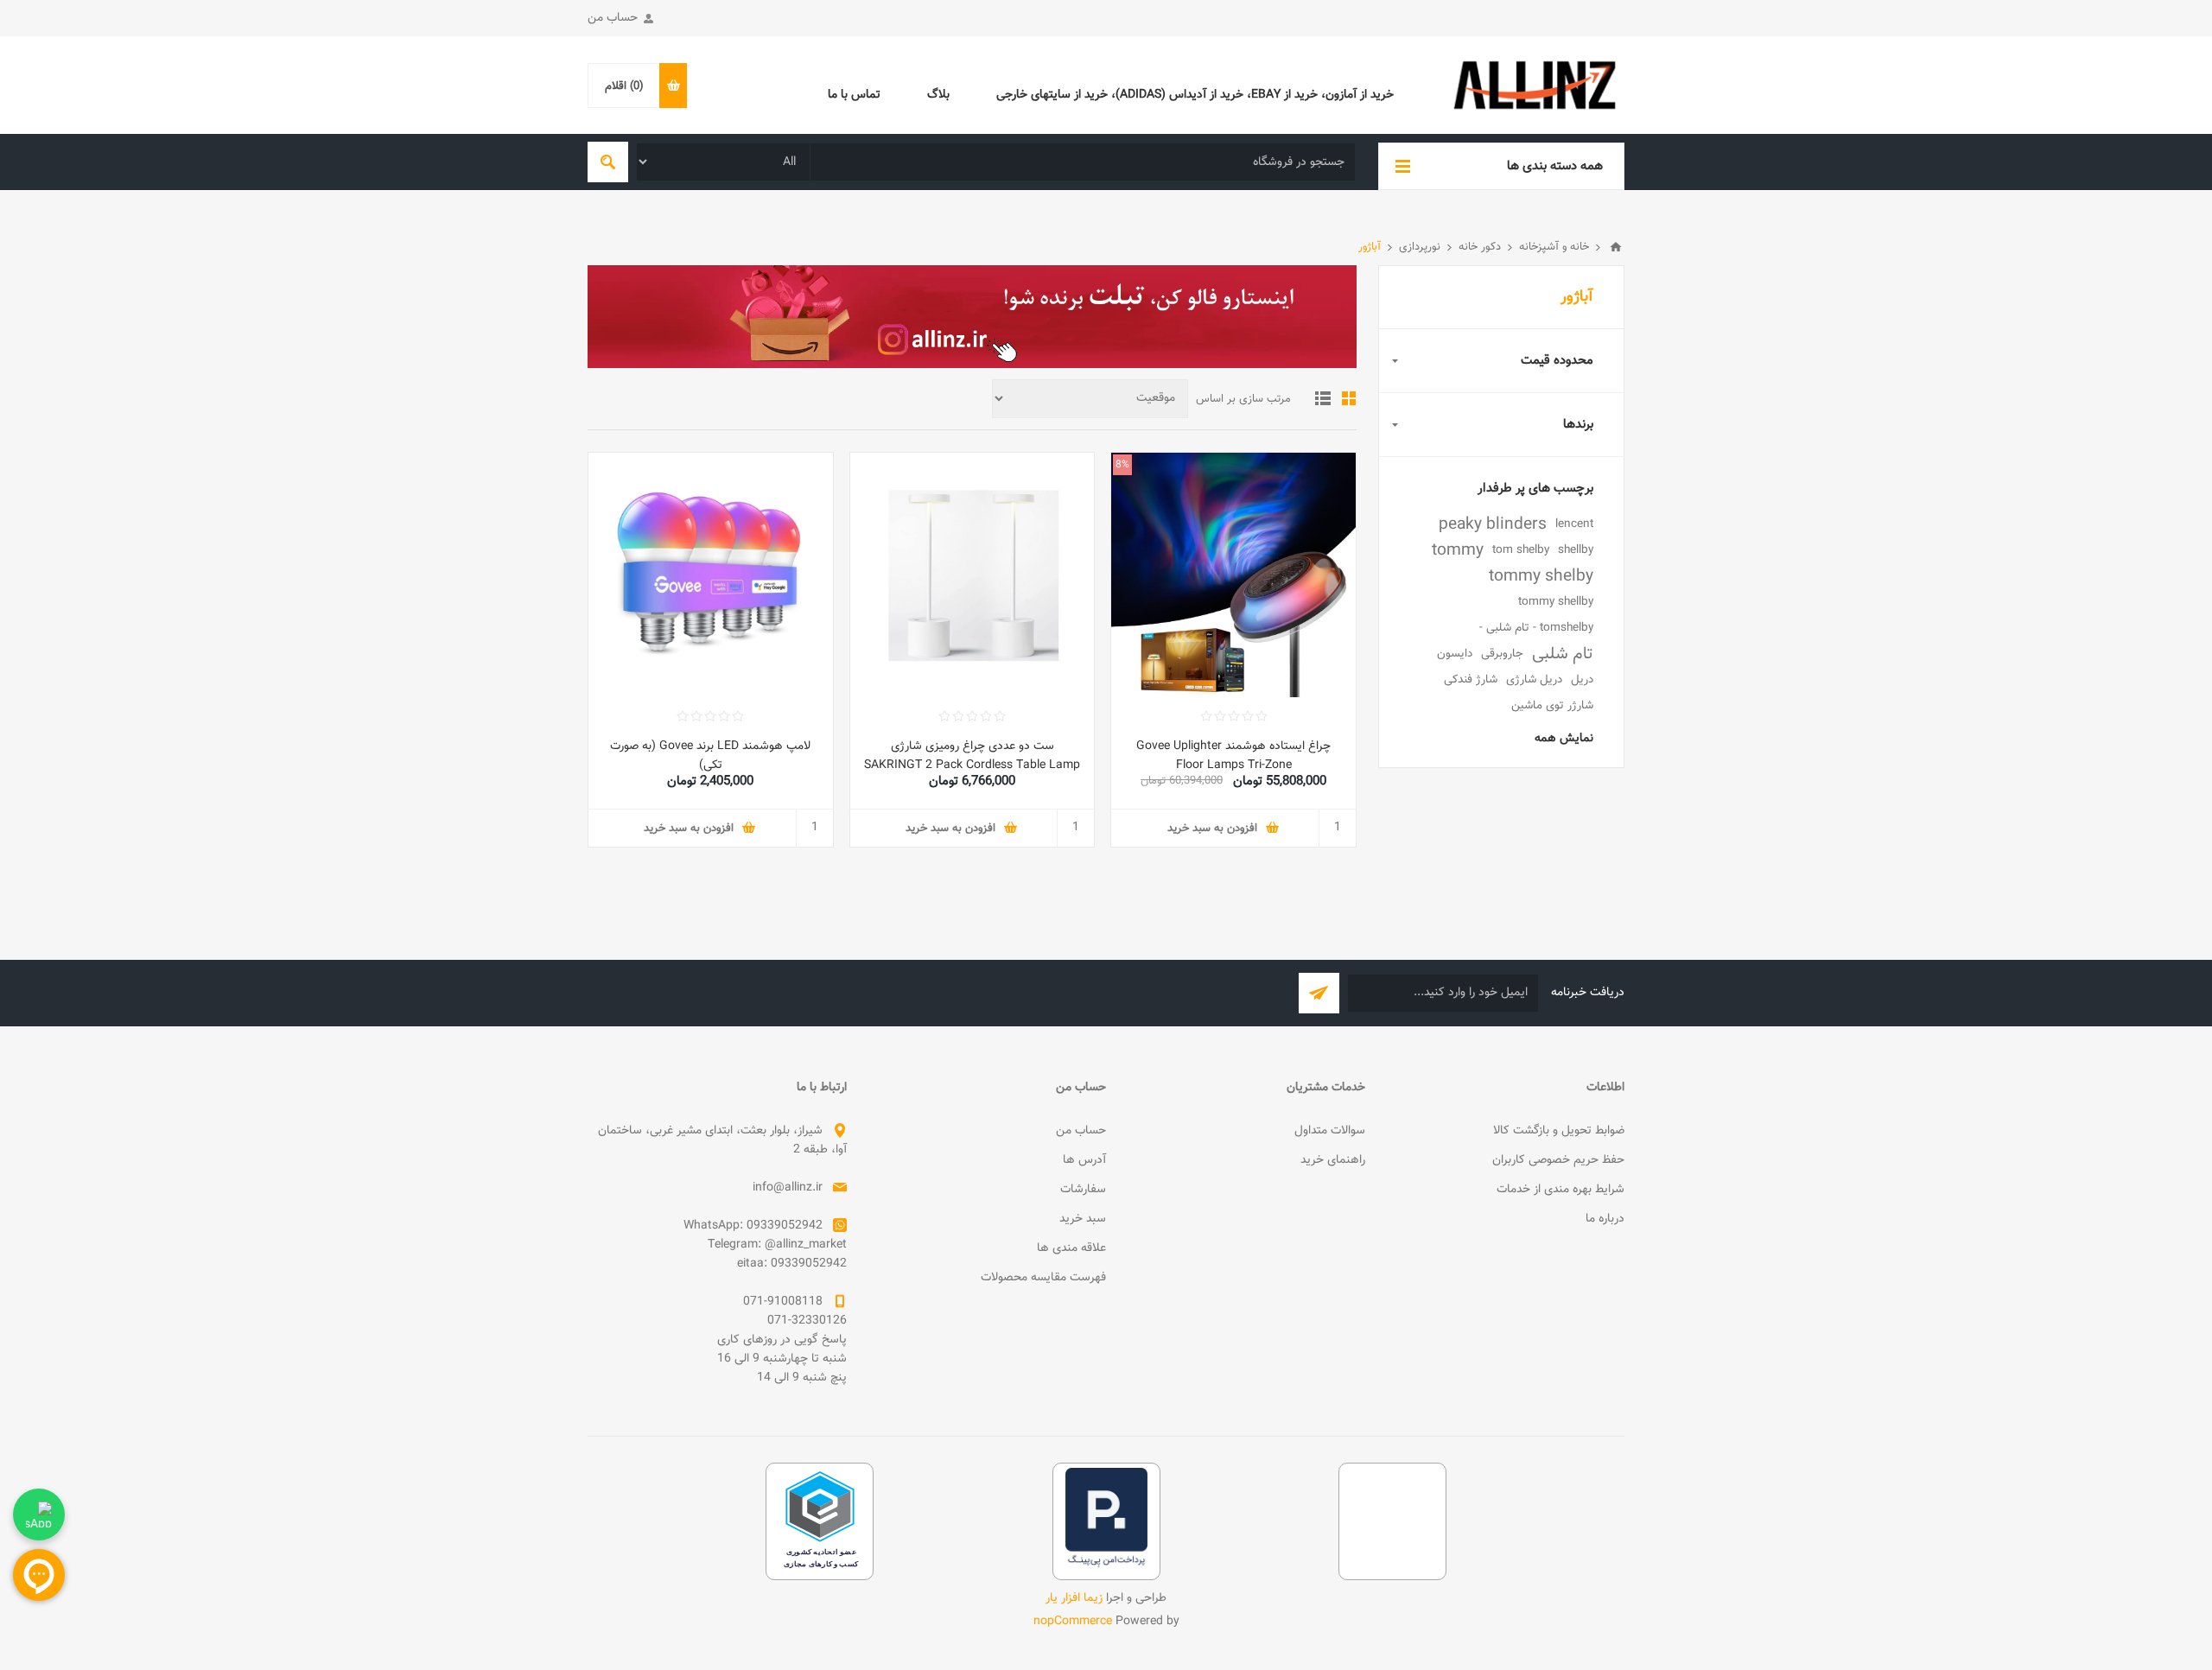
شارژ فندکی (1471, 679)
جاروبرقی (1502, 654)
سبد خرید (1083, 1219)
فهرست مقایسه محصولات (1043, 1278)
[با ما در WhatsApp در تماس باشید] (39, 1514)
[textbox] (1083, 162)
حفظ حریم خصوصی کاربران (1558, 1160)
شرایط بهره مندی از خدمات (1560, 1190)
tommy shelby (1541, 576)
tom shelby (1521, 550)
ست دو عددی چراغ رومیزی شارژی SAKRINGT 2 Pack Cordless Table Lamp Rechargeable (972, 765)
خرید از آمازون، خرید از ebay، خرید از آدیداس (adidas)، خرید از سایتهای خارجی (1195, 95)
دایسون (1455, 654)
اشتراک (1319, 993)
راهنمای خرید (1333, 1160)
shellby (1576, 550)
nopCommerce (1073, 1622)
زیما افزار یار (1074, 1598)
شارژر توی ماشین (1552, 705)
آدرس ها (1084, 1160)
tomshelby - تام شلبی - (1536, 628)
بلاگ (938, 95)
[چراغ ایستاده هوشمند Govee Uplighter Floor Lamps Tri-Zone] (1233, 575)
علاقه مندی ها (1071, 1248)
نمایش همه (1564, 739)
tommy (1458, 550)
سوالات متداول (1330, 1131)
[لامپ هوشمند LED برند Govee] (711, 575)
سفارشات (1083, 1190)
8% (1122, 465)
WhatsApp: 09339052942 (753, 1226)
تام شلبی (1563, 654)
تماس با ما (854, 95)
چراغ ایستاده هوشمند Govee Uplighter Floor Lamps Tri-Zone (1233, 756)
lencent (1574, 524)
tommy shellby (1556, 602)
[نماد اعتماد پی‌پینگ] (1106, 1565)
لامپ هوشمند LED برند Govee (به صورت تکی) (710, 756)
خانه (1616, 247)
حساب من (613, 18)
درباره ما (1605, 1219)
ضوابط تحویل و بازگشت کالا (1559, 1131)
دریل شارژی (1534, 679)
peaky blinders (1493, 524)
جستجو (608, 162)
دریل (1582, 679)
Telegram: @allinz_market (777, 1245)
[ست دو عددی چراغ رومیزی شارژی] (973, 575)
